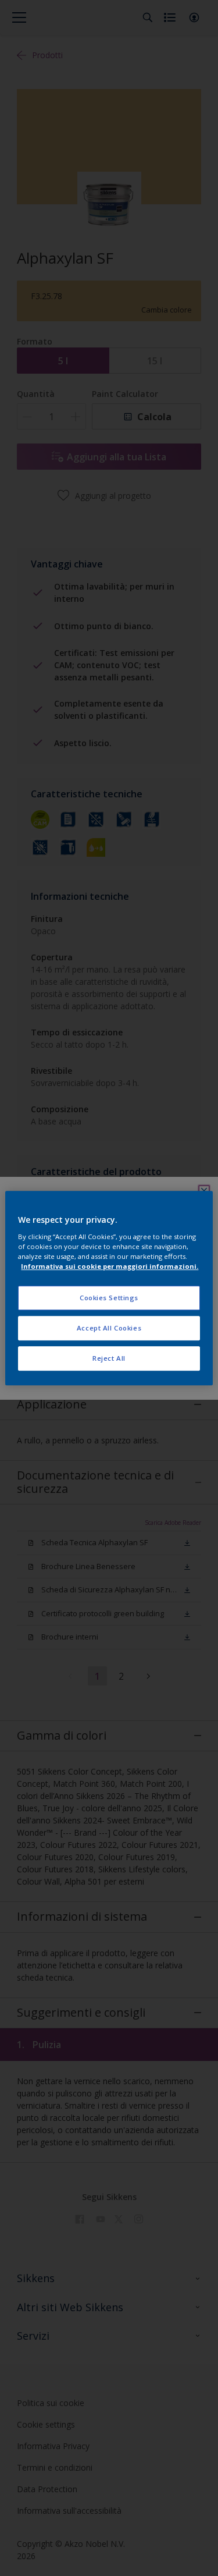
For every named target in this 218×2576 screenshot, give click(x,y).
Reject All (109, 1358)
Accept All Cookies (109, 1328)
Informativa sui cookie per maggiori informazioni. (110, 1266)
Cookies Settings (109, 1298)
